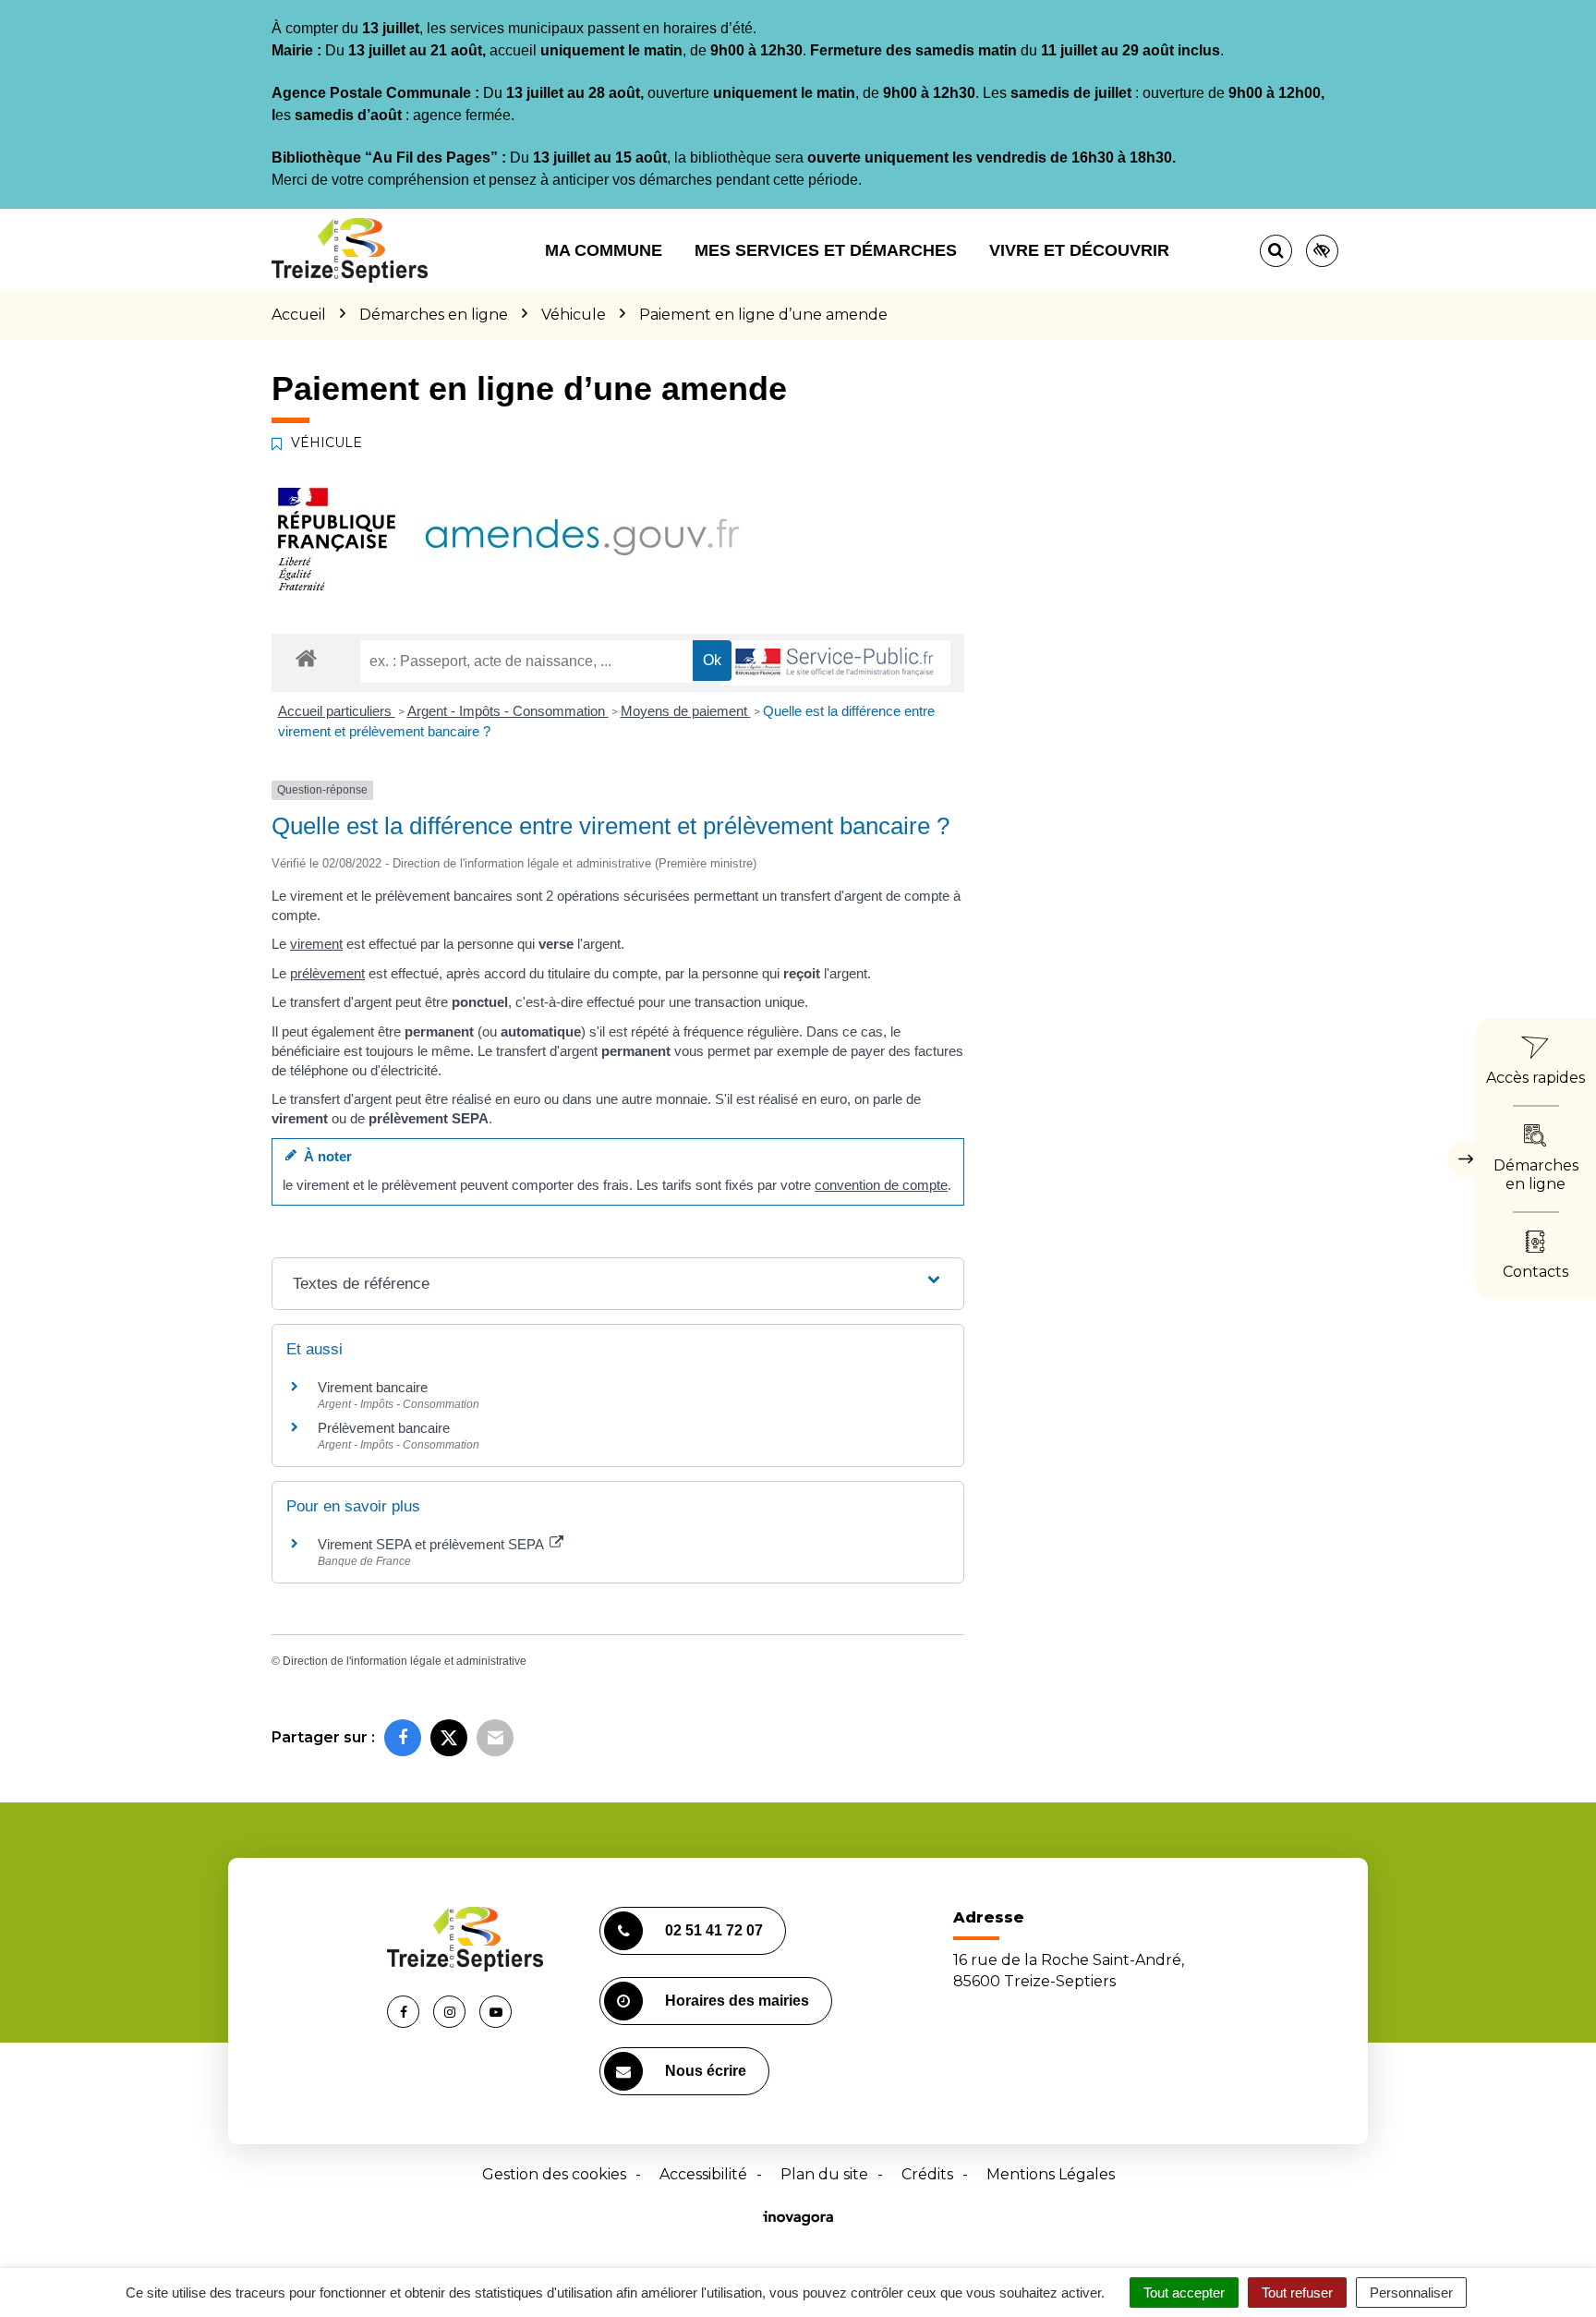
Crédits (927, 2174)
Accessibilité (703, 2174)
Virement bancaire (373, 1387)
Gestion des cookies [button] (554, 2174)
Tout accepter (1184, 2293)
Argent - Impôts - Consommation (508, 711)
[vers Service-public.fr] (835, 663)
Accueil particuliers (337, 711)
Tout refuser (1297, 2293)
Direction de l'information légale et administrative (405, 1661)
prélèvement (327, 973)
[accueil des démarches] (306, 657)
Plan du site (824, 2174)
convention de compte (881, 1185)
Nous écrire (706, 2071)
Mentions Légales (1051, 2174)
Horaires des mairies (737, 2001)
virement (316, 944)
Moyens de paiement (686, 711)
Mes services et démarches (826, 250)
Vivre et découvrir (1079, 250)
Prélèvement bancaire (384, 1428)
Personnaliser (1411, 2293)
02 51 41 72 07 (714, 1930)
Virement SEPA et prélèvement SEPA (432, 1544)
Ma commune (604, 250)
